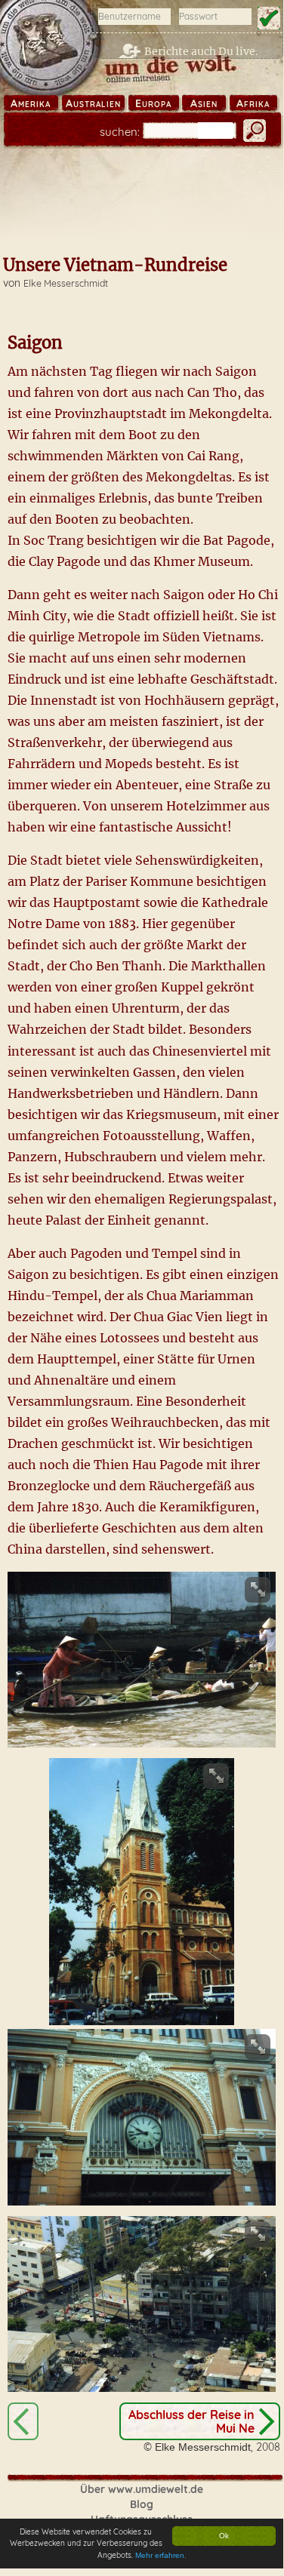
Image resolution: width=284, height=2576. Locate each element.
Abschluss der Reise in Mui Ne (191, 2421)
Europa (153, 103)
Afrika (253, 103)
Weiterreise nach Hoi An (23, 2421)
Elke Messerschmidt (66, 283)
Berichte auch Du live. (201, 51)
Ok (224, 2536)
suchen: (120, 132)
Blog (142, 2504)
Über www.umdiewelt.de (142, 2489)
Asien (204, 103)
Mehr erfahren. (161, 2555)
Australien (93, 103)
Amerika (31, 103)
